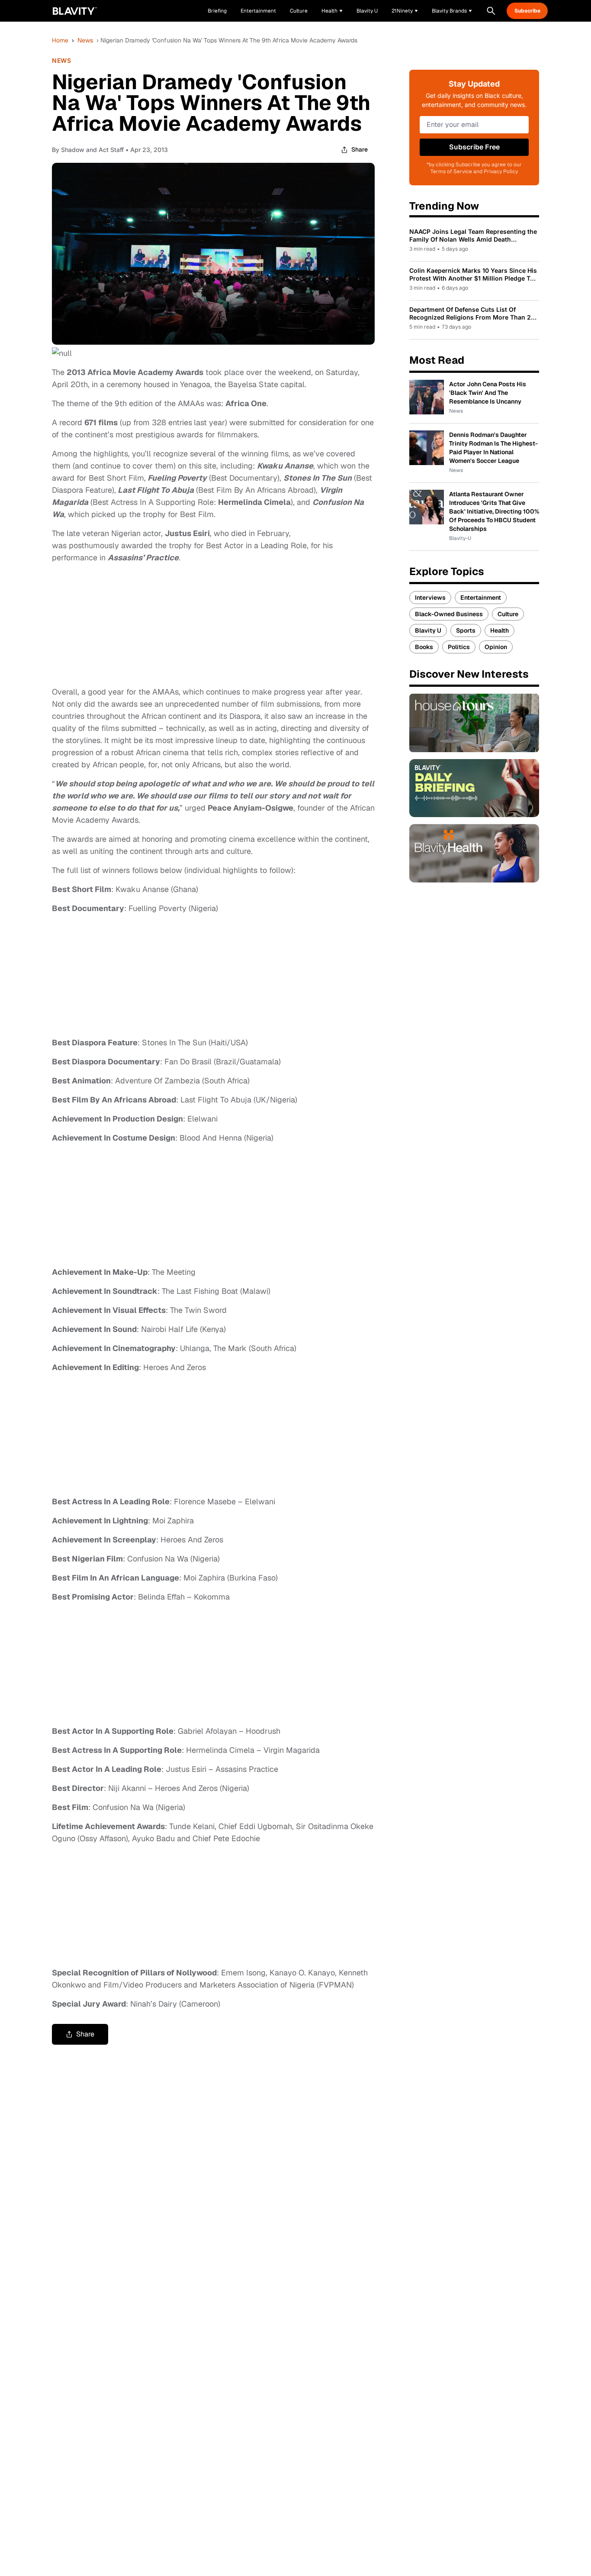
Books (424, 647)
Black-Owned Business (449, 614)
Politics (459, 647)
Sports (466, 630)
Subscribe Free (474, 147)
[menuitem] (332, 11)
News (85, 40)
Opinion (496, 647)
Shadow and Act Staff (92, 150)
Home (60, 40)
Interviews (430, 598)
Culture (508, 614)
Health (499, 630)
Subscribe (527, 11)
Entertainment (481, 598)
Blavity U (428, 630)
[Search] (491, 11)
